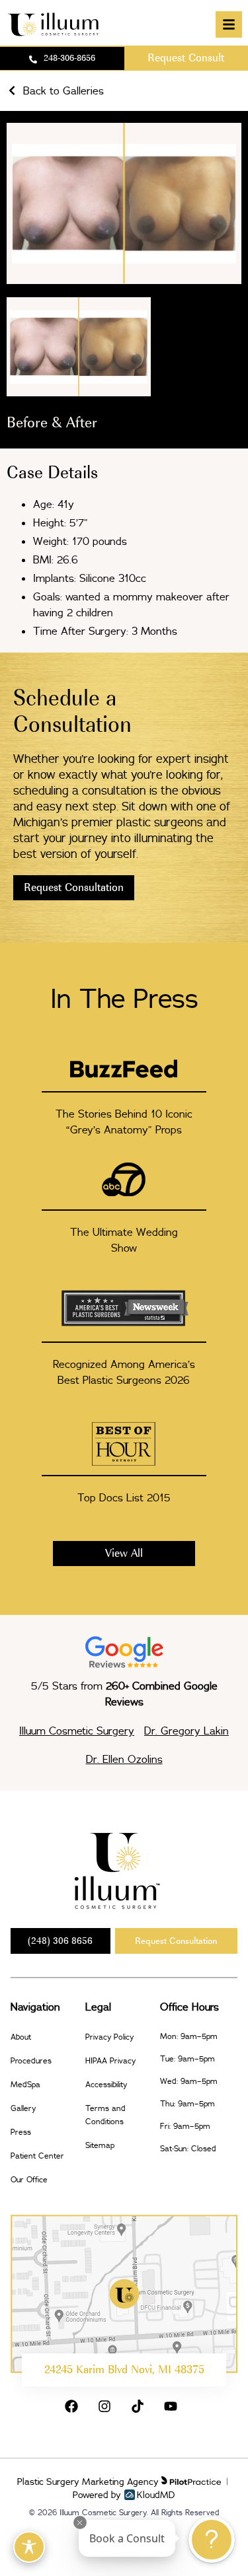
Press (21, 2132)
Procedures (31, 2060)
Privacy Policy (109, 2037)
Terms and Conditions (105, 2115)
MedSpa (25, 2084)
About (21, 2037)
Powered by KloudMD (124, 2495)
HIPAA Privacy (110, 2060)
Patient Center (37, 2156)
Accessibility (106, 2084)
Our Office (29, 2179)
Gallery (23, 2108)
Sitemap (100, 2145)
